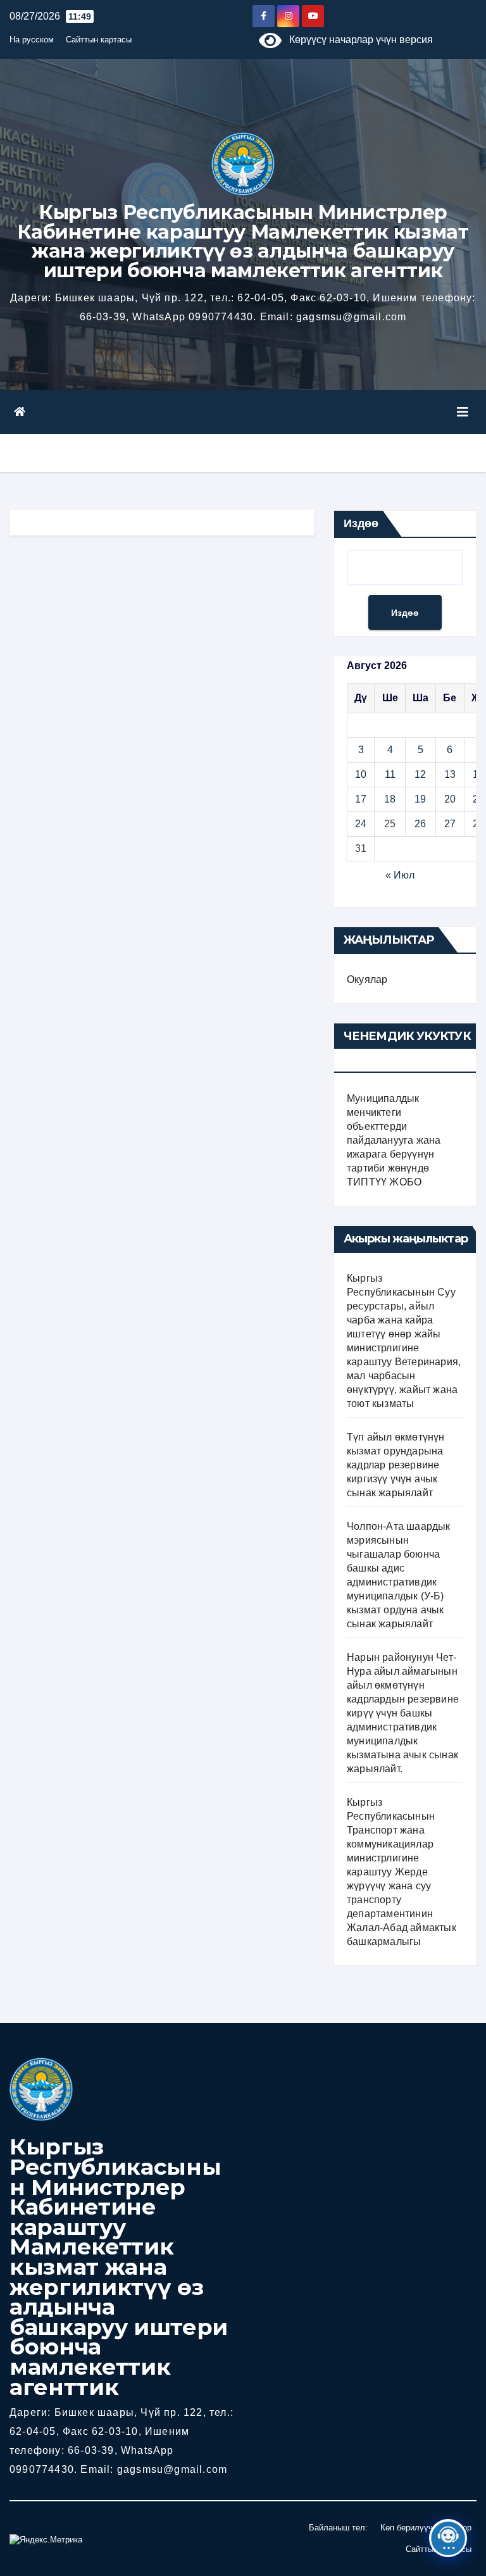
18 (390, 799)
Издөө (361, 523)
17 (361, 799)
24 (361, 824)
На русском (32, 40)
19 (420, 799)
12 (420, 774)
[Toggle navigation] (463, 412)
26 (420, 824)
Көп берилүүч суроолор (426, 2528)
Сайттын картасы (99, 40)
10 (361, 774)
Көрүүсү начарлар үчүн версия (357, 40)
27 (450, 824)
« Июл (400, 875)
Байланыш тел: (338, 2528)
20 (450, 799)
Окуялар (367, 979)
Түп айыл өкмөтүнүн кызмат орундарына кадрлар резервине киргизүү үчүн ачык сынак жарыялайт (396, 1465)
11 (390, 774)
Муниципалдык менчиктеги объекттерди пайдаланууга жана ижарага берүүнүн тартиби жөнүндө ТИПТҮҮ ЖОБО (394, 1140)
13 (450, 774)
